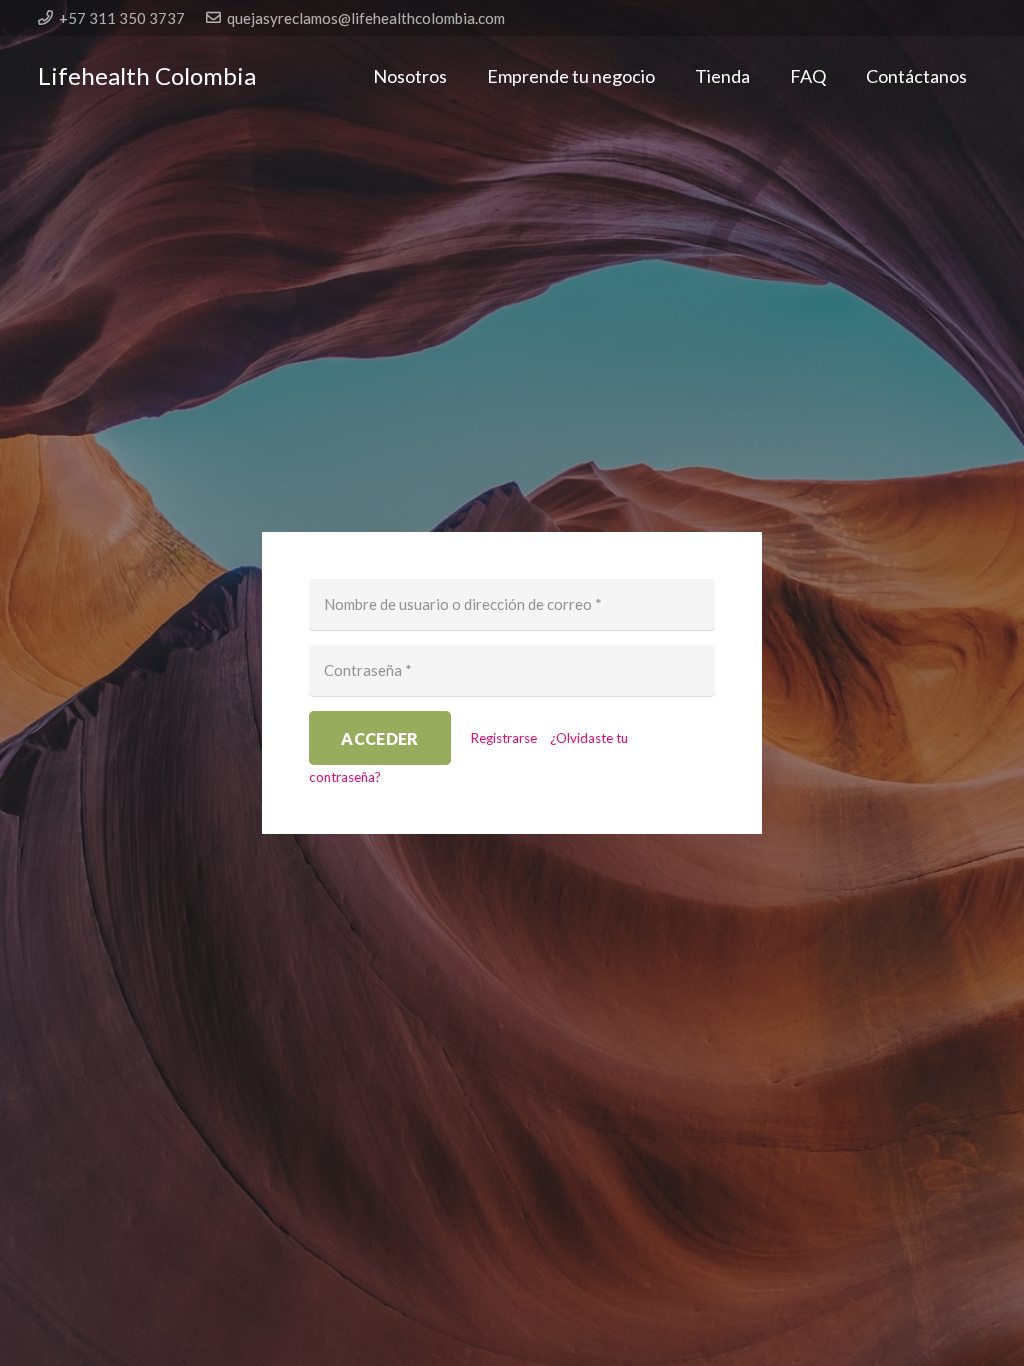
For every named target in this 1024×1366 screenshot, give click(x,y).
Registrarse (503, 738)
